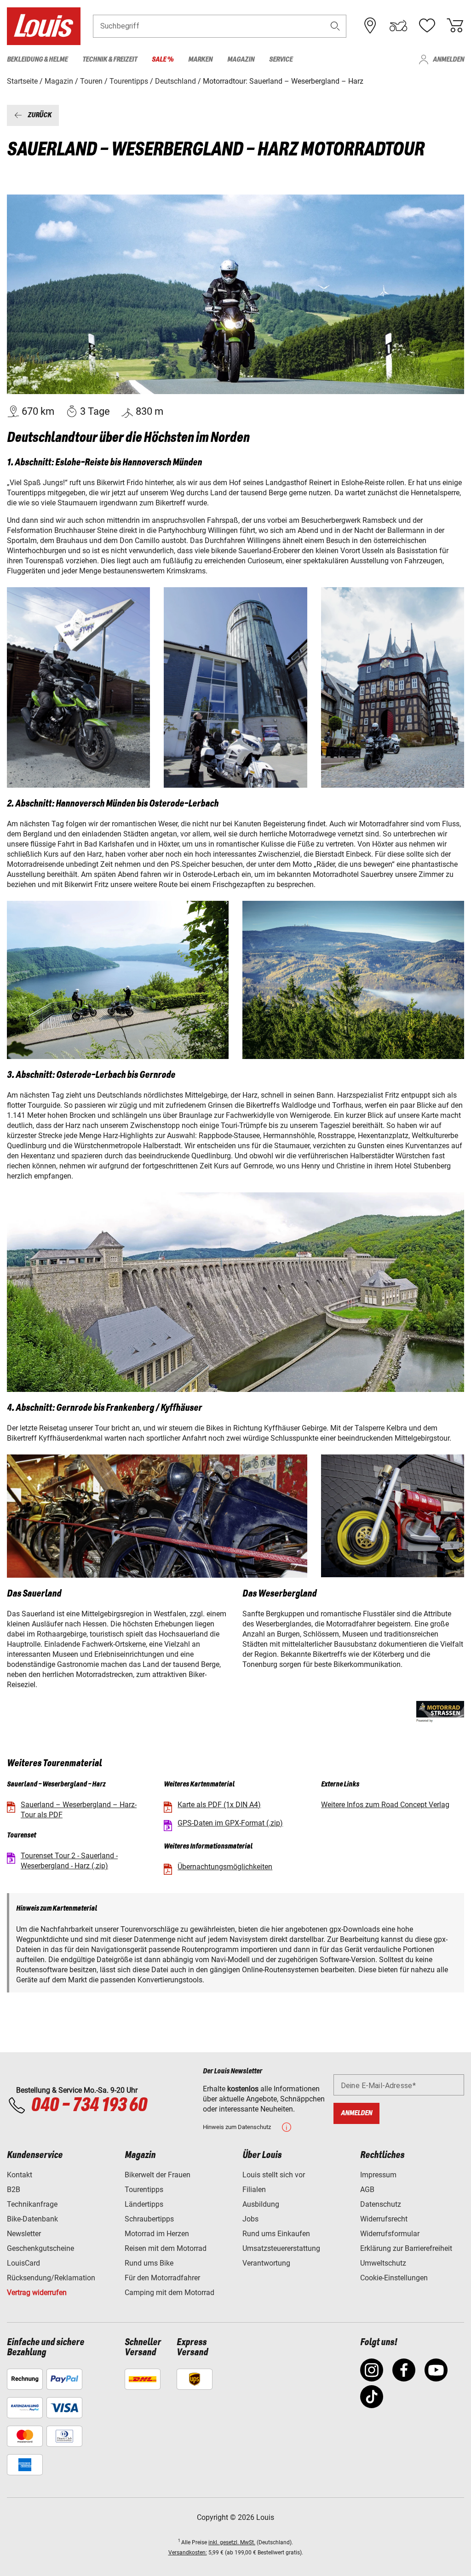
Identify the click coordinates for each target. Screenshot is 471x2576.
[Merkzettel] (427, 26)
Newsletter (24, 2234)
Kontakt (20, 2175)
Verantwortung (266, 2263)
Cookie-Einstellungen (394, 2278)
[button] (335, 26)
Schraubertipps (149, 2219)
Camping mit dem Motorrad (169, 2293)
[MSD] (440, 1712)
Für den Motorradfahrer (162, 2278)
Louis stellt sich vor (274, 2175)
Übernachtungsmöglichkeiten (225, 1867)
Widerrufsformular (390, 2234)
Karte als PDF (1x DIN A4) (219, 1805)
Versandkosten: (188, 2553)
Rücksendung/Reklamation (51, 2278)
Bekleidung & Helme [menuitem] (37, 60)
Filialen (254, 2190)
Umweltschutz (383, 2263)
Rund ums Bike (149, 2263)
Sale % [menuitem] (163, 60)
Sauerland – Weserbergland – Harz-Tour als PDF (79, 1810)
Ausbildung (261, 2204)
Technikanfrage (32, 2204)
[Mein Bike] (398, 26)
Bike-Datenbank (32, 2219)
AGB (367, 2190)
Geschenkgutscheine (40, 2248)
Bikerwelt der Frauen (158, 2175)
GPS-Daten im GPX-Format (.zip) (230, 1823)
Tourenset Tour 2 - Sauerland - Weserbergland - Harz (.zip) (69, 1861)
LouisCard (23, 2263)
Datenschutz (381, 2204)
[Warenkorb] (455, 26)
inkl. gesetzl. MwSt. (232, 2542)
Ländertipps (144, 2204)
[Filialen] (370, 26)
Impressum (378, 2175)
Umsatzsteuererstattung (281, 2248)
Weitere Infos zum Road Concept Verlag (385, 1805)
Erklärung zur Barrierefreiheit (406, 2248)
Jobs (250, 2219)
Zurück (40, 115)
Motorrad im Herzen (157, 2234)
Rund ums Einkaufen (276, 2234)
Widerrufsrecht (384, 2219)
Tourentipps (144, 2190)
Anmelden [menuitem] (448, 60)
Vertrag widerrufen (37, 2293)
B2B (14, 2190)
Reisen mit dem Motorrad (166, 2248)
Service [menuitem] (281, 60)
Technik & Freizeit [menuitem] (110, 60)
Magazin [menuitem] (241, 60)
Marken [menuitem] (200, 60)
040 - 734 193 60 (89, 2106)
